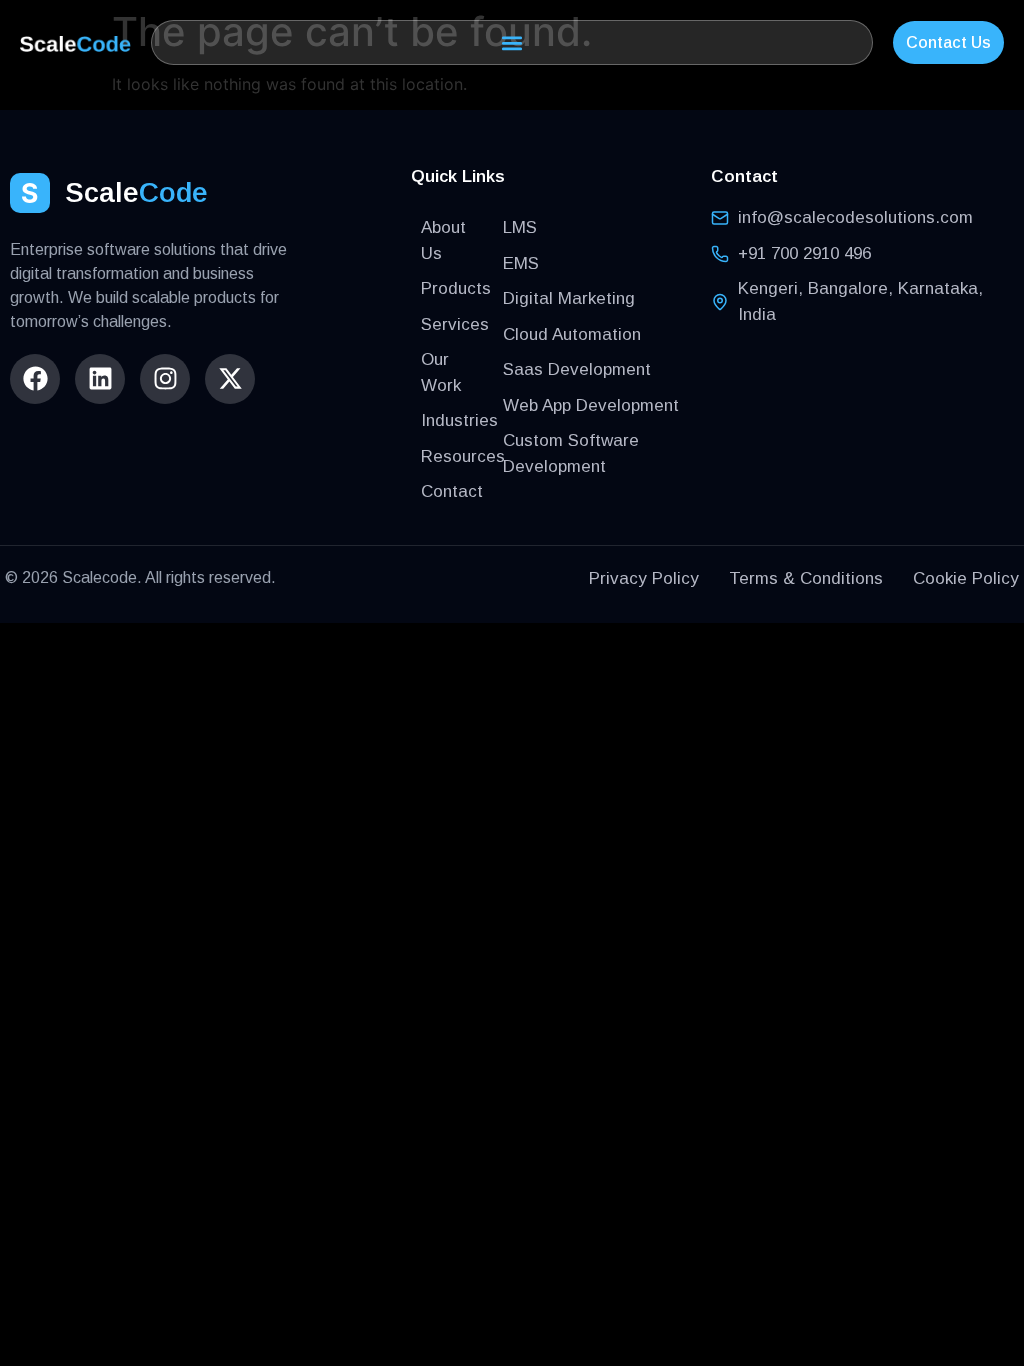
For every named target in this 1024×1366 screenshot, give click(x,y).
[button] (512, 42)
